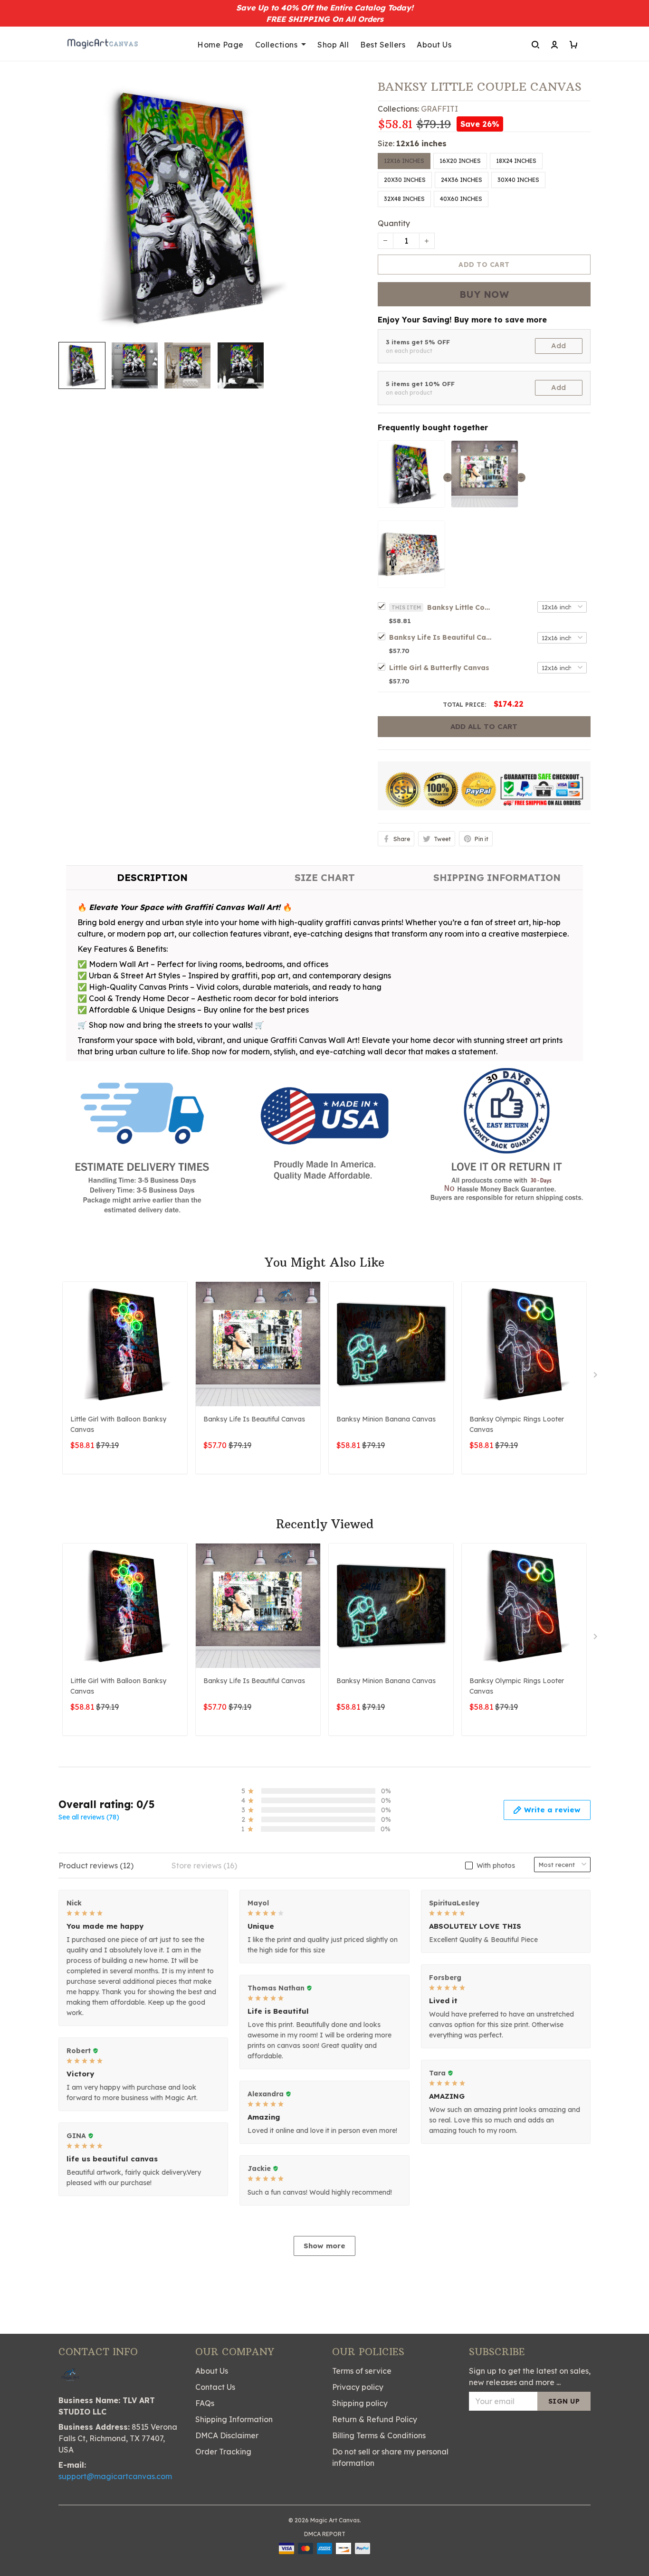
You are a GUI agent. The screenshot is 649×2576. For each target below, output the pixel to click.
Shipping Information (234, 2419)
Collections (277, 45)
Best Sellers (383, 45)
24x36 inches (462, 180)
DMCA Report (325, 2534)
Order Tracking (223, 2452)
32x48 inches (404, 199)
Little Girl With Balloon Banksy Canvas (118, 1424)
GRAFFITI (439, 109)
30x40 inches (518, 180)
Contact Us (215, 2387)
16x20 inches (460, 161)
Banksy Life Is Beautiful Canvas (441, 637)
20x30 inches (405, 180)
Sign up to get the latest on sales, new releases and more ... (530, 2377)
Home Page (220, 45)
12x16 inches (421, 143)
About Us (434, 45)
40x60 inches (461, 199)
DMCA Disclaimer (227, 2435)
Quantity (394, 223)
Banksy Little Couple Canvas (460, 607)
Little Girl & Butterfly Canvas (439, 668)
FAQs (205, 2403)
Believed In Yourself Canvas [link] (111, 2534)
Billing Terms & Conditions (379, 2435)
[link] (36, 2540)
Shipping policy (360, 2403)
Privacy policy (358, 2387)
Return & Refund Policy (375, 2419)
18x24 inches (516, 161)
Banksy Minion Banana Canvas (386, 1419)
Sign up (564, 2401)
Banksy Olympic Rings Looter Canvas (517, 1424)
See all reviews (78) (89, 1817)
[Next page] (596, 1377)
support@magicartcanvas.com (115, 2476)
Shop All (333, 45)
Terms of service (362, 2371)
